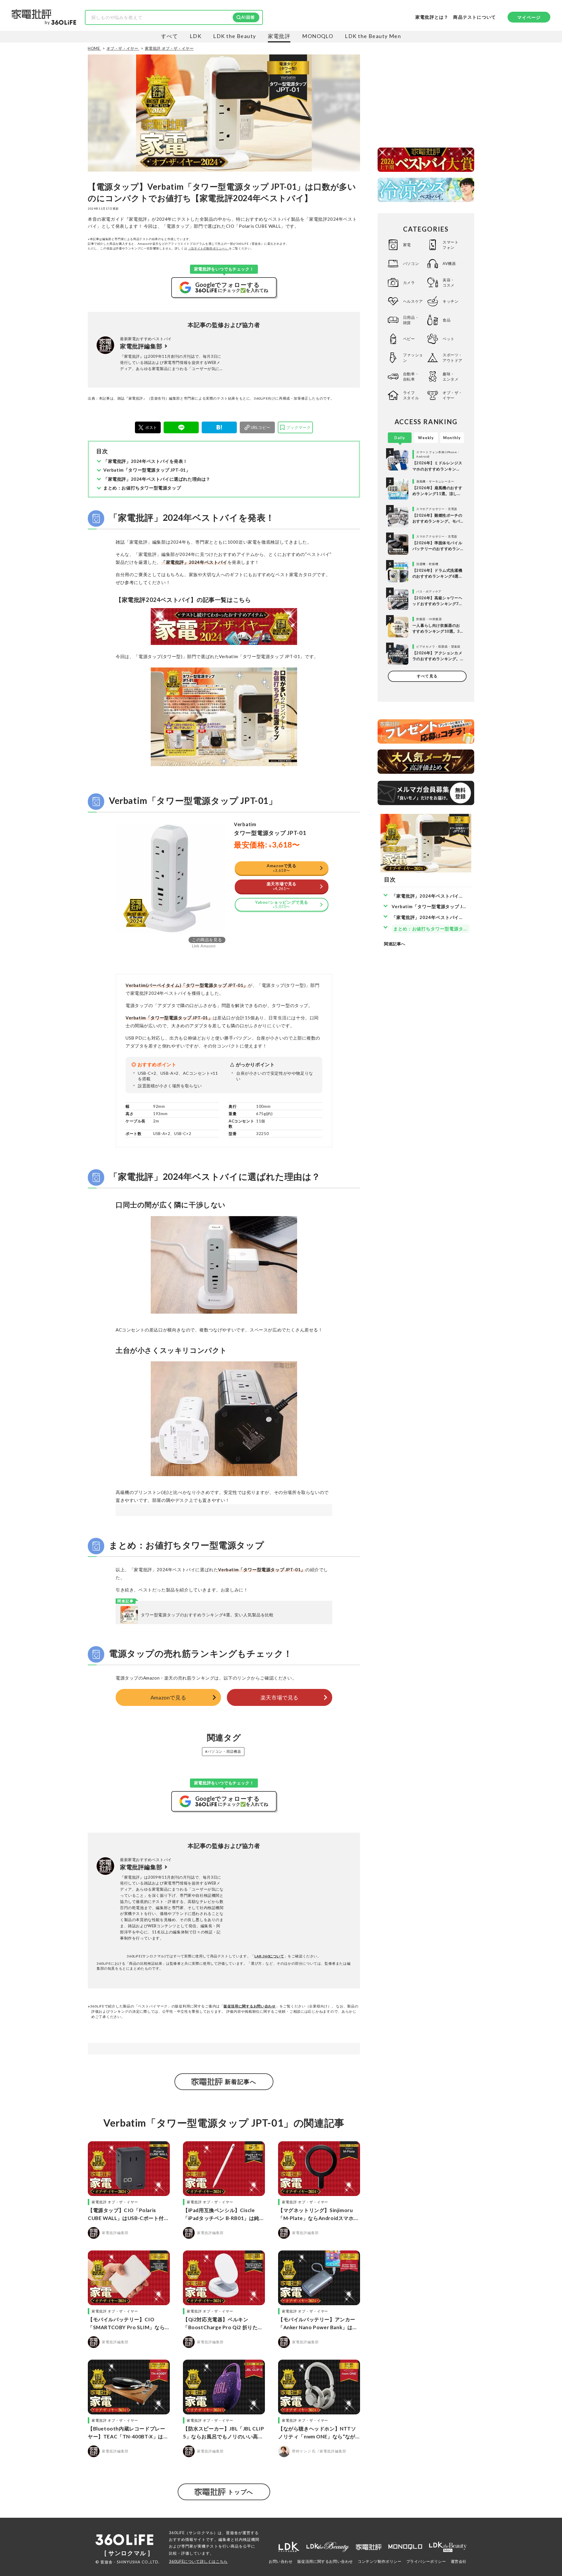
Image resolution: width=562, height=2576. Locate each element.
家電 (407, 245)
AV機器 (449, 263)
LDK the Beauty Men (373, 36)
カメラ (409, 283)
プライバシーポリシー (426, 2561)
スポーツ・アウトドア (453, 357)
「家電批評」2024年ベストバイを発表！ (145, 461)
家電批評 (279, 36)
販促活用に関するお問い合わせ (250, 2006)
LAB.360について (269, 1956)
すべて (169, 36)
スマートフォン (450, 245)
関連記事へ (395, 944)
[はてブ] (219, 427)
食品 (447, 320)
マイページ (529, 17)
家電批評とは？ (432, 17)
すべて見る (427, 676)
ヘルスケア (413, 301)
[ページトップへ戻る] (546, 2521)
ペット (449, 339)
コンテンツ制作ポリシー (380, 2561)
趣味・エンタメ (450, 376)
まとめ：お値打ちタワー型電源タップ (142, 488)
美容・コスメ (449, 283)
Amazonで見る (168, 1697)
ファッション (413, 357)
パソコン (411, 263)
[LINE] (181, 427)
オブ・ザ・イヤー (453, 395)
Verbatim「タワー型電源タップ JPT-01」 (147, 470)
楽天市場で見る (280, 1697)
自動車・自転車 (411, 376)
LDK (196, 36)
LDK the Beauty (234, 36)
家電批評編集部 (141, 346)
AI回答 (248, 17)
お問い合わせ (281, 2561)
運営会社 (459, 2561)
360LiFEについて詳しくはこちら (198, 2561)
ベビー (409, 339)
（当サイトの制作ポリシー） (208, 248)
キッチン (450, 301)
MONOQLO (318, 36)
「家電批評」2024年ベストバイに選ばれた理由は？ (157, 479)
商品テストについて (474, 17)
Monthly (452, 438)
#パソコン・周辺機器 (223, 1751)
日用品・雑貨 (411, 320)
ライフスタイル (411, 395)
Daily (400, 438)
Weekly (426, 438)
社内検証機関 (247, 2539)
